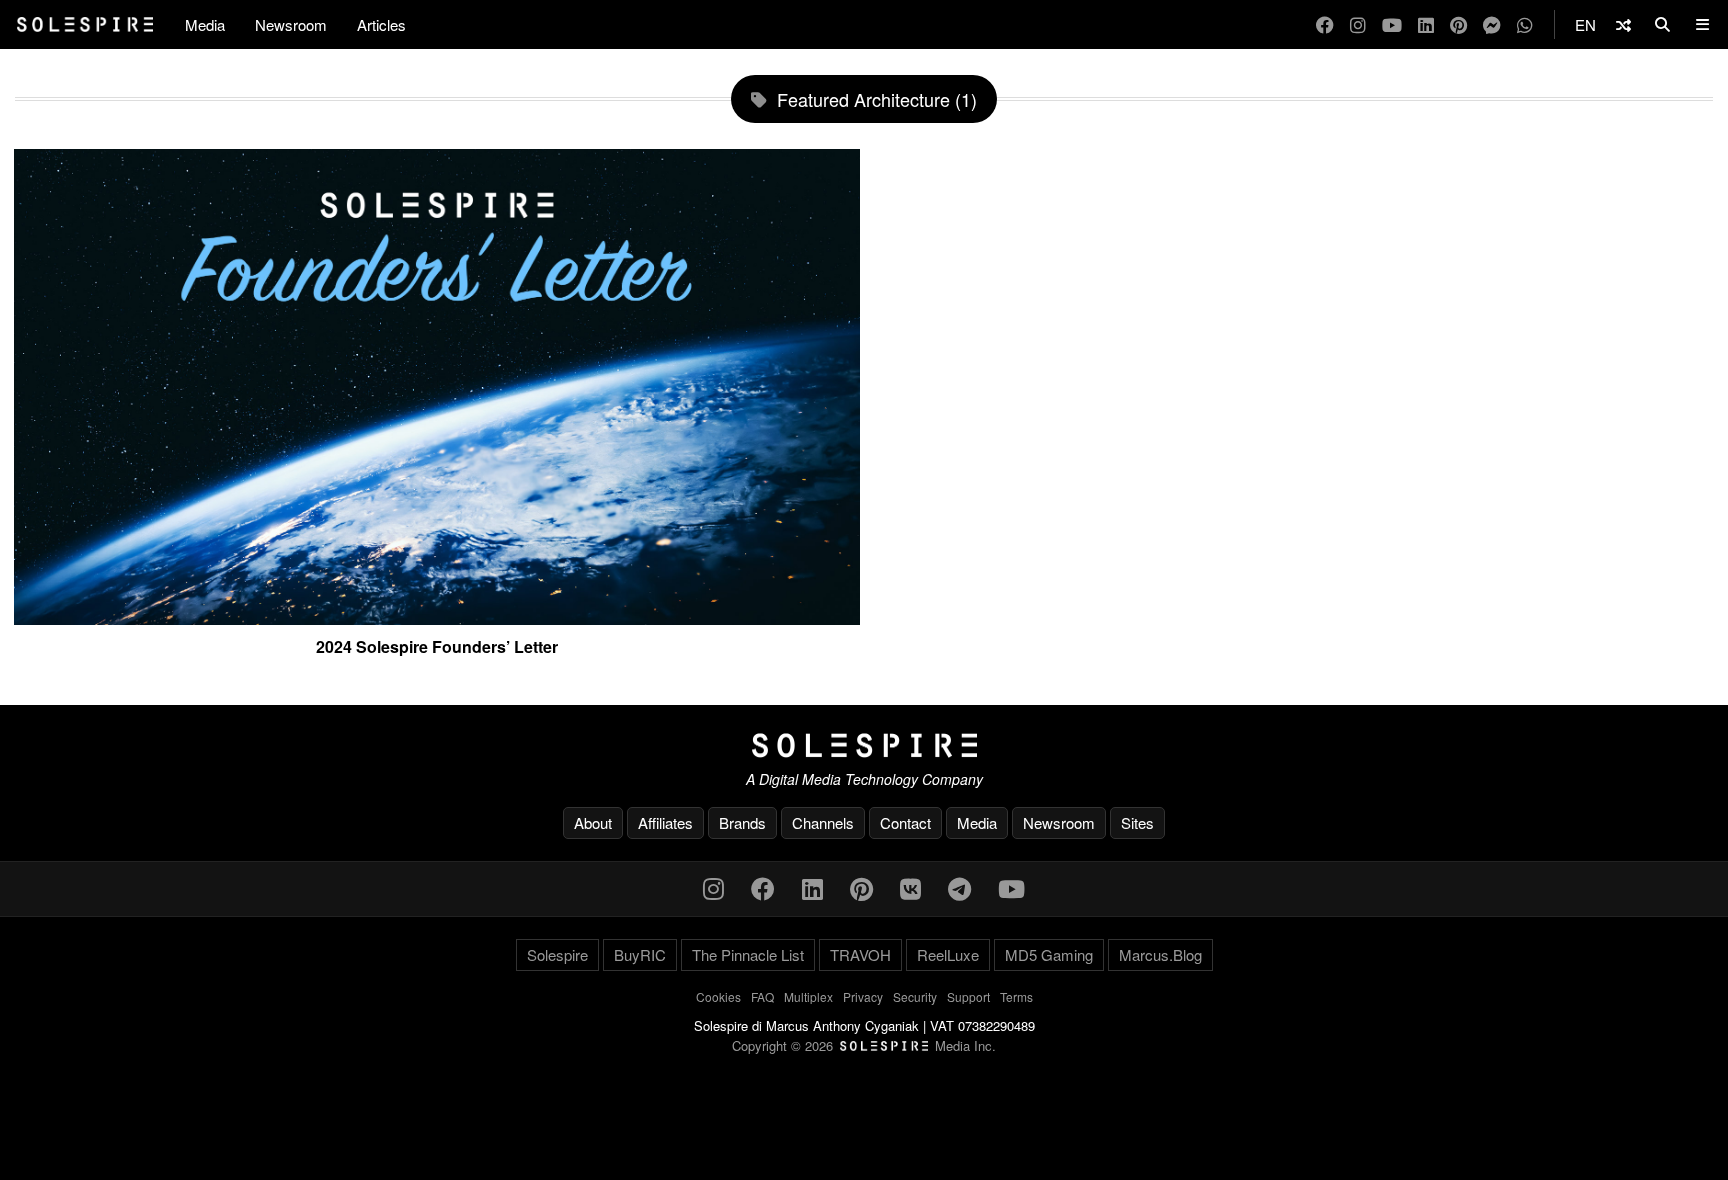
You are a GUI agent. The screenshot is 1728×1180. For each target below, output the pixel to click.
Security (915, 996)
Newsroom (291, 24)
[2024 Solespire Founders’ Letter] (437, 617)
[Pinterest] (1458, 24)
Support (968, 996)
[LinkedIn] (1426, 24)
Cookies (718, 996)
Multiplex (808, 996)
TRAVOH (860, 954)
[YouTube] (1392, 24)
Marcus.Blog (1160, 954)
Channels (823, 822)
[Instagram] (1358, 24)
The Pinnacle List (748, 954)
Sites (1137, 822)
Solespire (557, 954)
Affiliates (665, 822)
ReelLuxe (948, 954)
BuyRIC (640, 954)
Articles (381, 24)
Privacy (863, 996)
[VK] (910, 887)
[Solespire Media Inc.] (864, 746)
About (593, 822)
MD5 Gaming (1049, 954)
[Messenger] (1492, 24)
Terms (1016, 996)
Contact (905, 822)
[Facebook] (1325, 24)
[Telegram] (959, 887)
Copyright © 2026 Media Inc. (864, 1045)
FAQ (762, 996)
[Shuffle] (1623, 24)
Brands (742, 822)
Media (205, 24)
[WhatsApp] (1525, 24)
